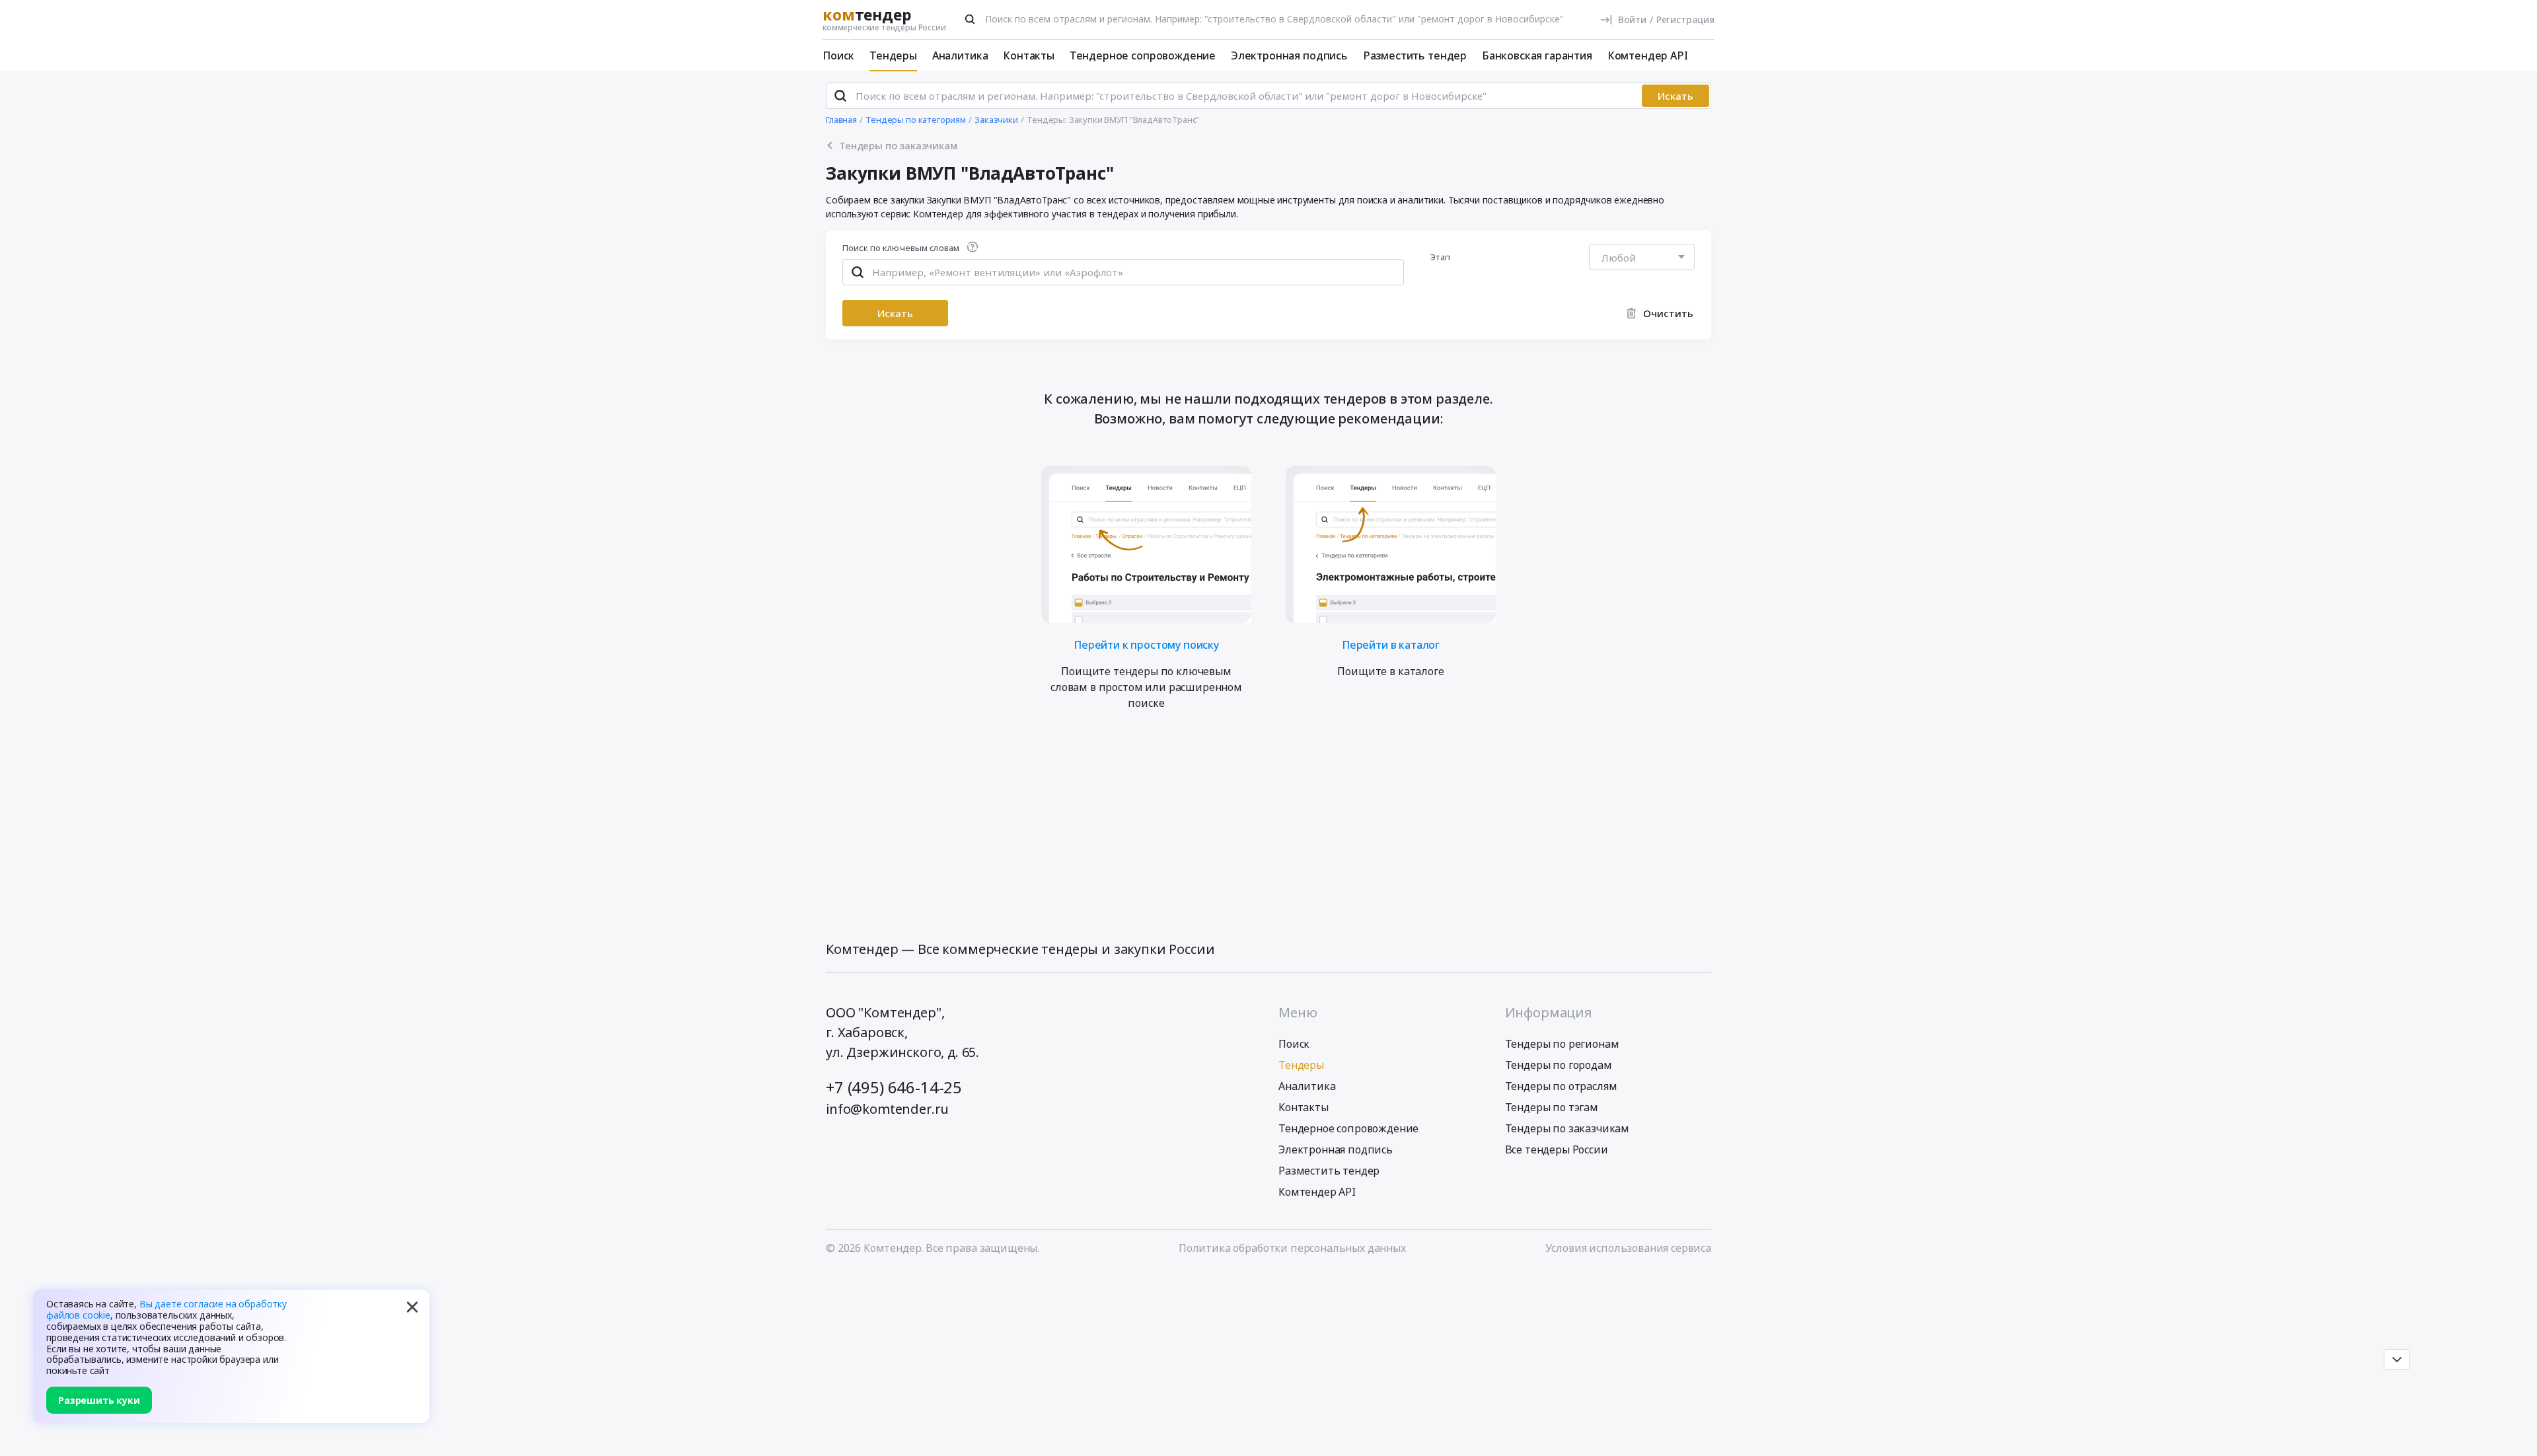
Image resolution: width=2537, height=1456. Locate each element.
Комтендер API (1648, 55)
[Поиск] (970, 19)
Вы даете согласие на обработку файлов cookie (166, 1309)
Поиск (838, 55)
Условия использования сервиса (1628, 1248)
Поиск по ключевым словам (901, 249)
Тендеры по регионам (1562, 1044)
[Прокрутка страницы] (2397, 1360)
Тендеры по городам (1559, 1065)
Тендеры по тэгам (1552, 1107)
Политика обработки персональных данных (1292, 1248)
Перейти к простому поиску (1146, 644)
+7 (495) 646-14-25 (894, 1087)
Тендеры (893, 55)
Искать (1675, 96)
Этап (1441, 257)
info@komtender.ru (887, 1109)
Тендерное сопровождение (1143, 55)
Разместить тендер (1415, 55)
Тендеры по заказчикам (1567, 1128)
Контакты (1029, 55)
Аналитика (960, 55)
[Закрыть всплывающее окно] (412, 1307)
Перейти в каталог (1391, 644)
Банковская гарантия (1537, 55)
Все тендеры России (1557, 1149)
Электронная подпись (1289, 55)
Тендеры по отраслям (1561, 1086)
